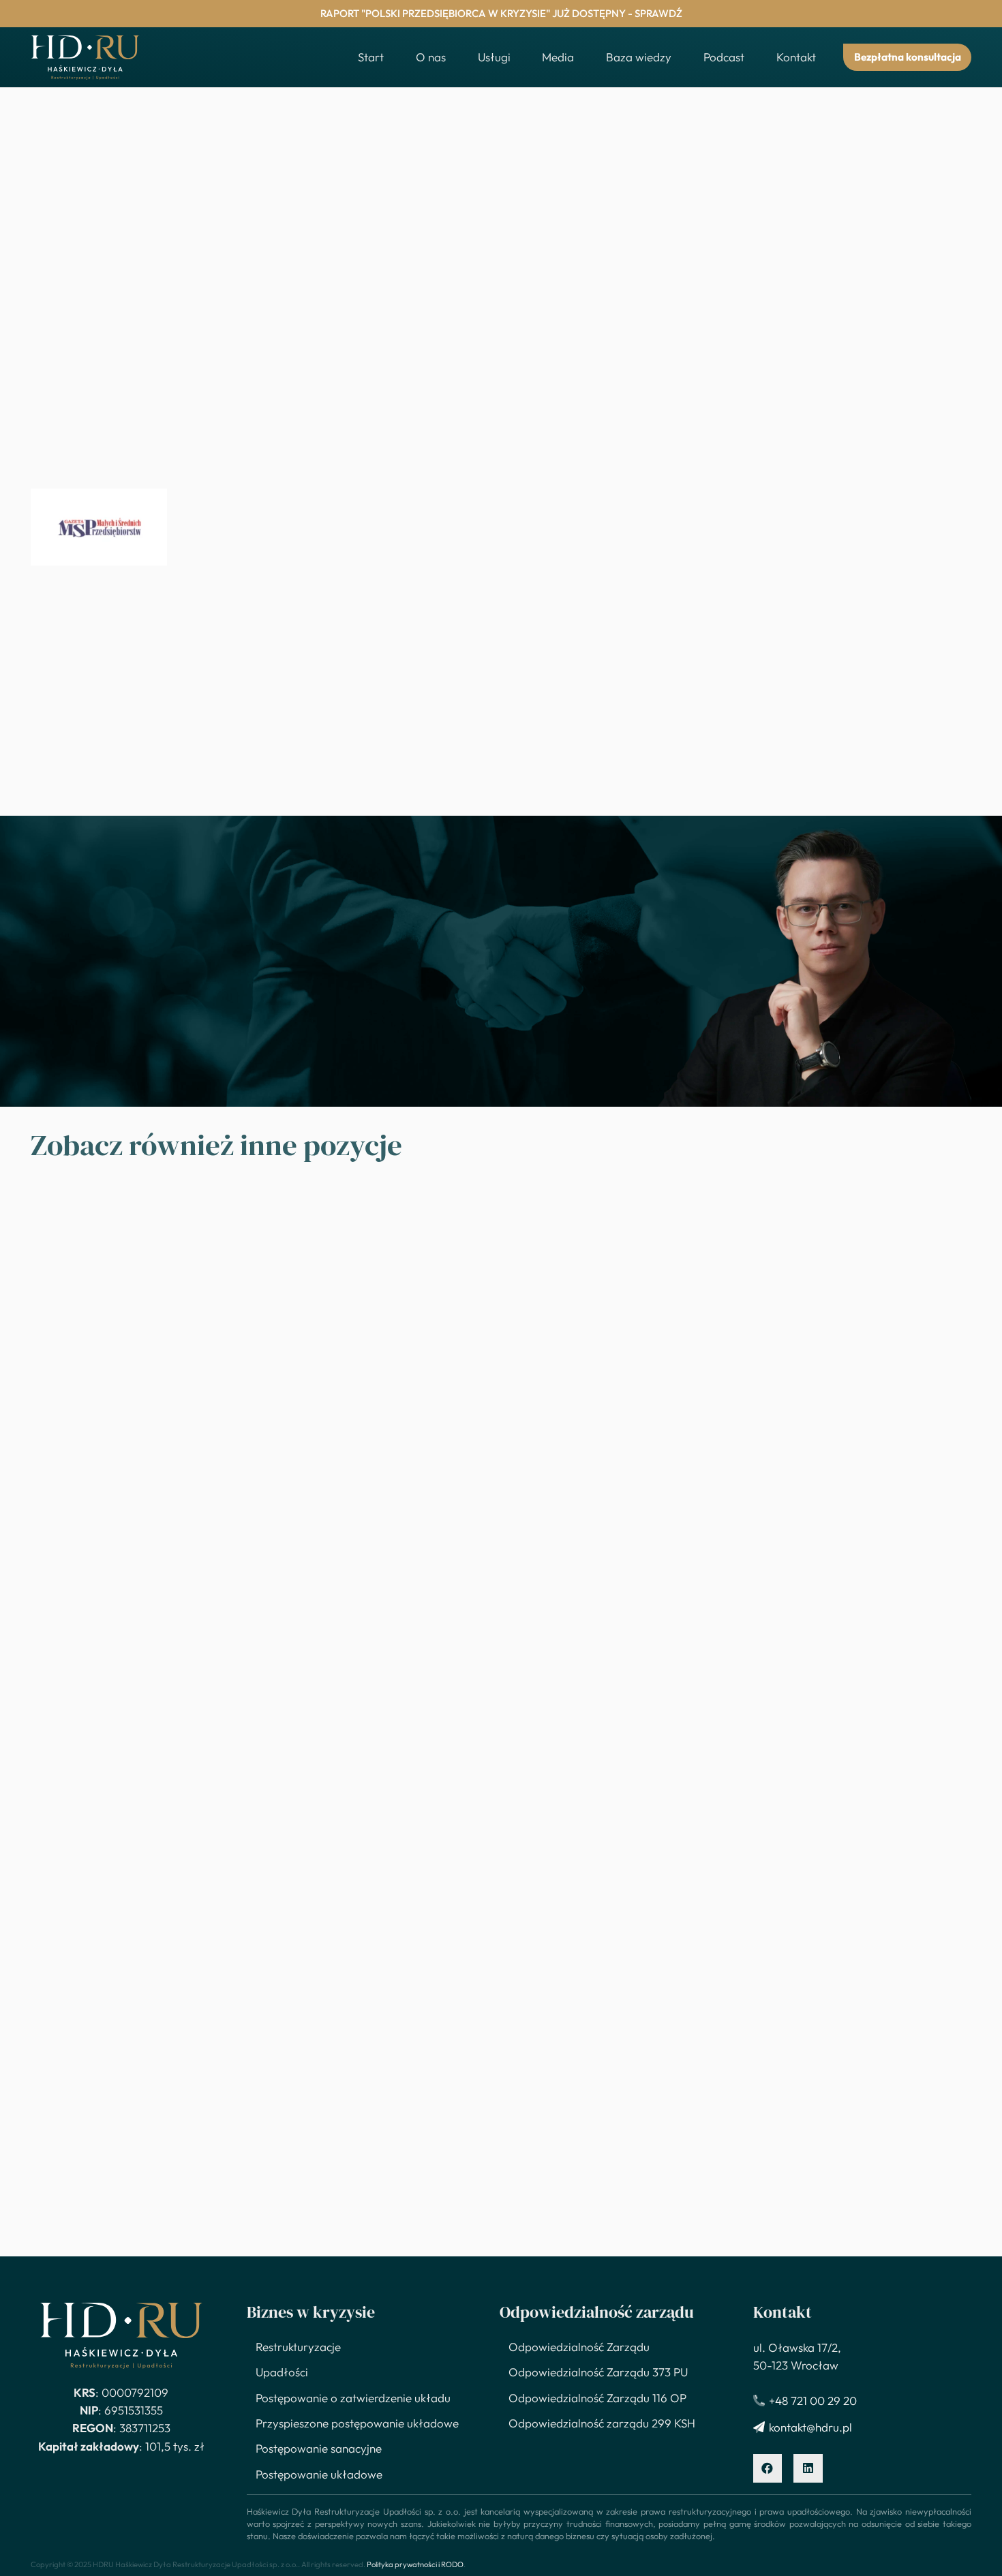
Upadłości (282, 2372)
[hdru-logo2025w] (85, 58)
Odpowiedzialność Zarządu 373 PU (598, 2372)
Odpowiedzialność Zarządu (579, 2347)
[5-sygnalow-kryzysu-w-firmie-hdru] (99, 527)
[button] (518, 57)
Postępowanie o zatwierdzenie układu (353, 2398)
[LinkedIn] (808, 2469)
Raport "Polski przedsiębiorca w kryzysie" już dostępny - (501, 13)
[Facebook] (768, 2469)
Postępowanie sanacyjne (319, 2448)
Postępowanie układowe (319, 2474)
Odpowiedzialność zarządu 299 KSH (602, 2423)
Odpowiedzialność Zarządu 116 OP (597, 2398)
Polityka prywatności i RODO (415, 2564)
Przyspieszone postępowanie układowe (357, 2423)
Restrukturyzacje (298, 2347)
